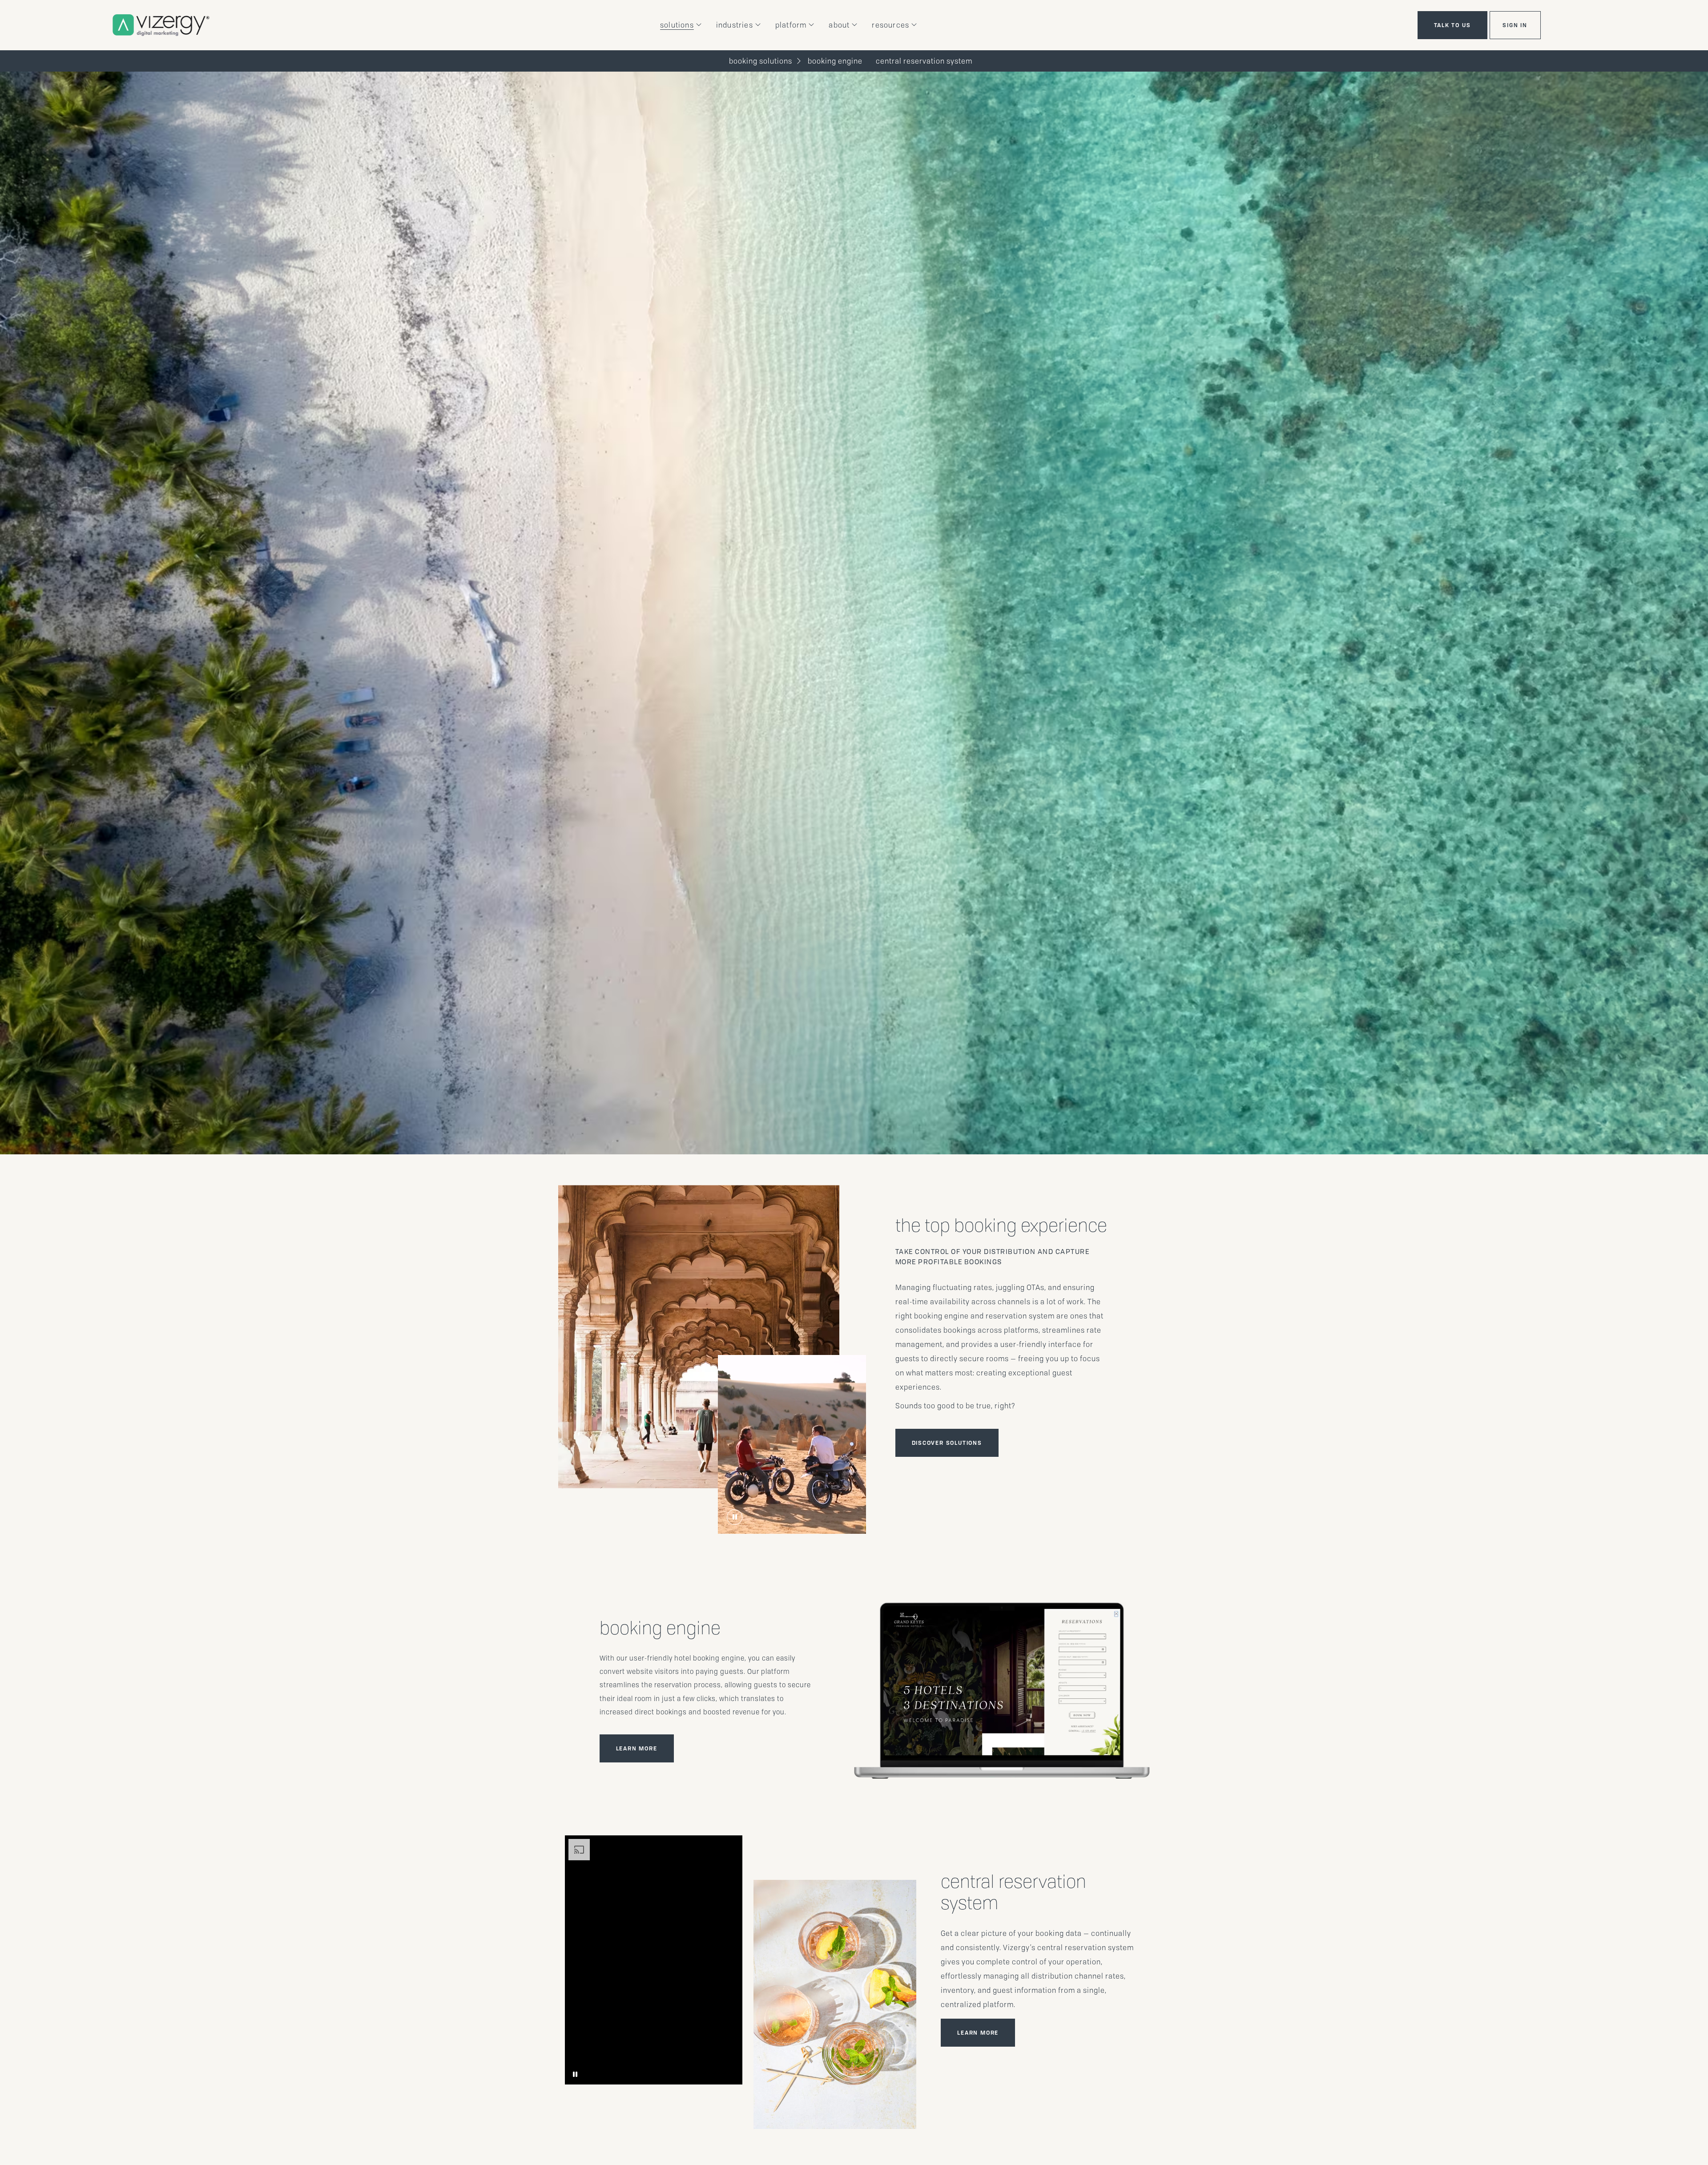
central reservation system (924, 61)
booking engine (835, 61)
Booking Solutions (761, 61)
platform (791, 25)
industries (735, 25)
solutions (677, 25)
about (839, 25)
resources (890, 25)
